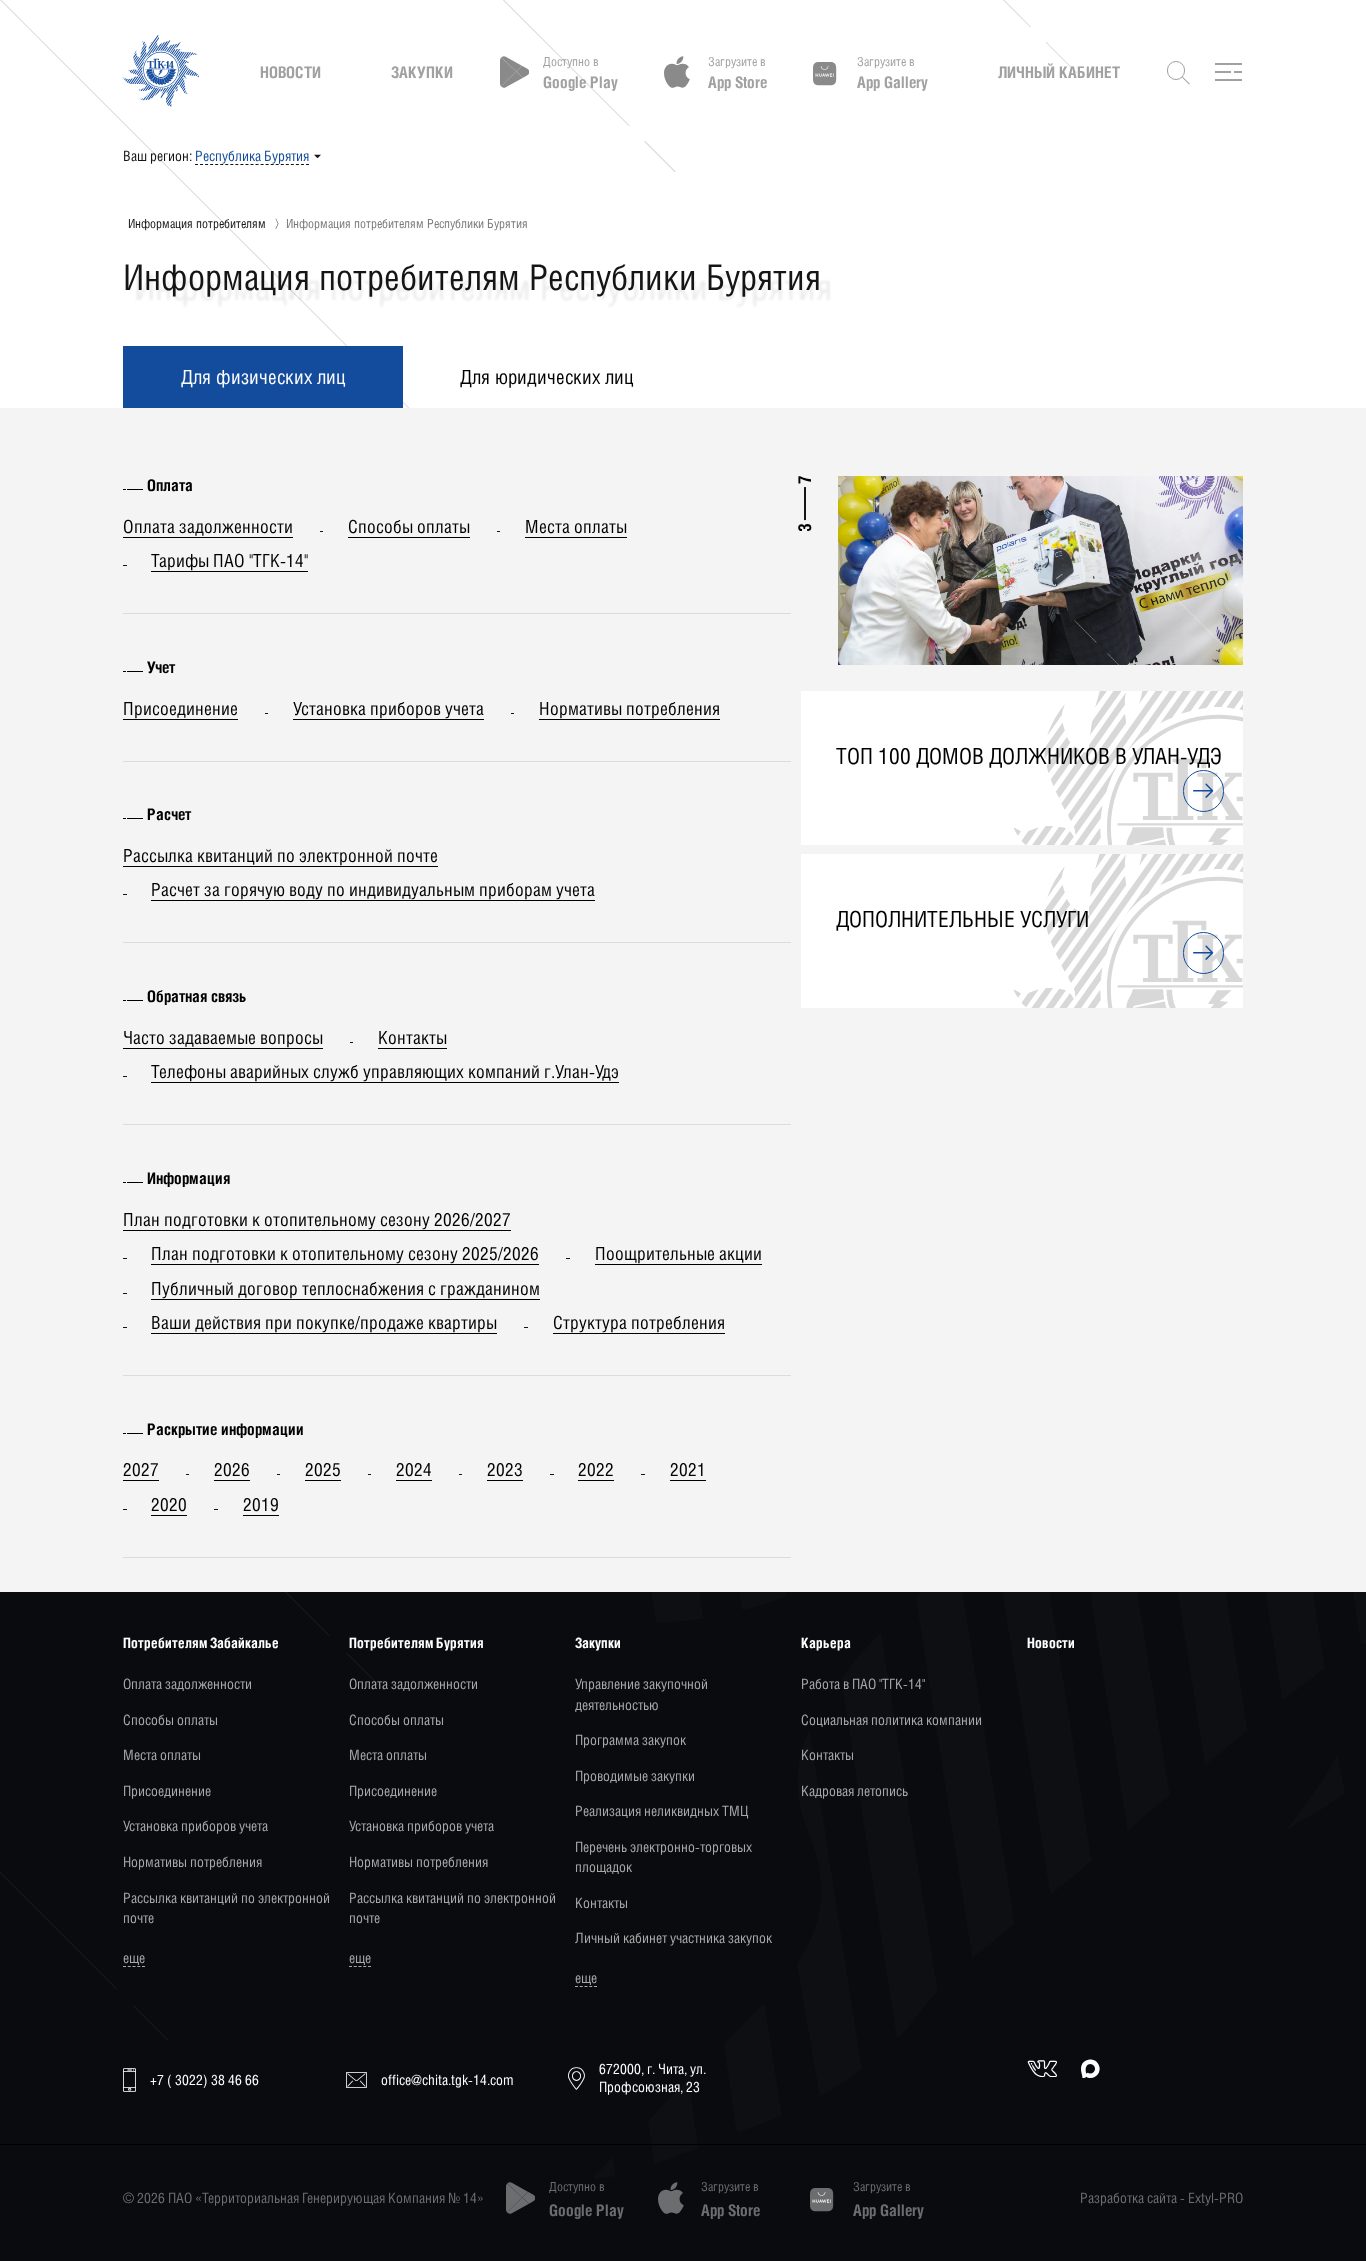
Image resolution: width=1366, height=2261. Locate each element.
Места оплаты (162, 1754)
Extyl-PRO (1215, 2197)
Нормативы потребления (192, 1861)
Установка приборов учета (195, 1825)
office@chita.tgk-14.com (447, 2079)
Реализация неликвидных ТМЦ (661, 1810)
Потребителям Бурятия (416, 1642)
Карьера (826, 1642)
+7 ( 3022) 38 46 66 (204, 2079)
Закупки (422, 72)
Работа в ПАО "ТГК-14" (863, 1683)
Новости (290, 72)
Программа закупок (630, 1739)
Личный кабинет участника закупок (673, 1937)
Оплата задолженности (187, 1683)
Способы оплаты (170, 1719)
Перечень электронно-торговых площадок (663, 1856)
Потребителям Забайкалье (201, 1642)
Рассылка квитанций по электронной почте (226, 1907)
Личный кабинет (1059, 72)
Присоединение (167, 1790)
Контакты (601, 1902)
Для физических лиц (263, 376)
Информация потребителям (197, 223)
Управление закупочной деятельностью (641, 1693)
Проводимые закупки (635, 1775)
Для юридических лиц (546, 376)
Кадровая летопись (854, 1790)
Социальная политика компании (891, 1719)
